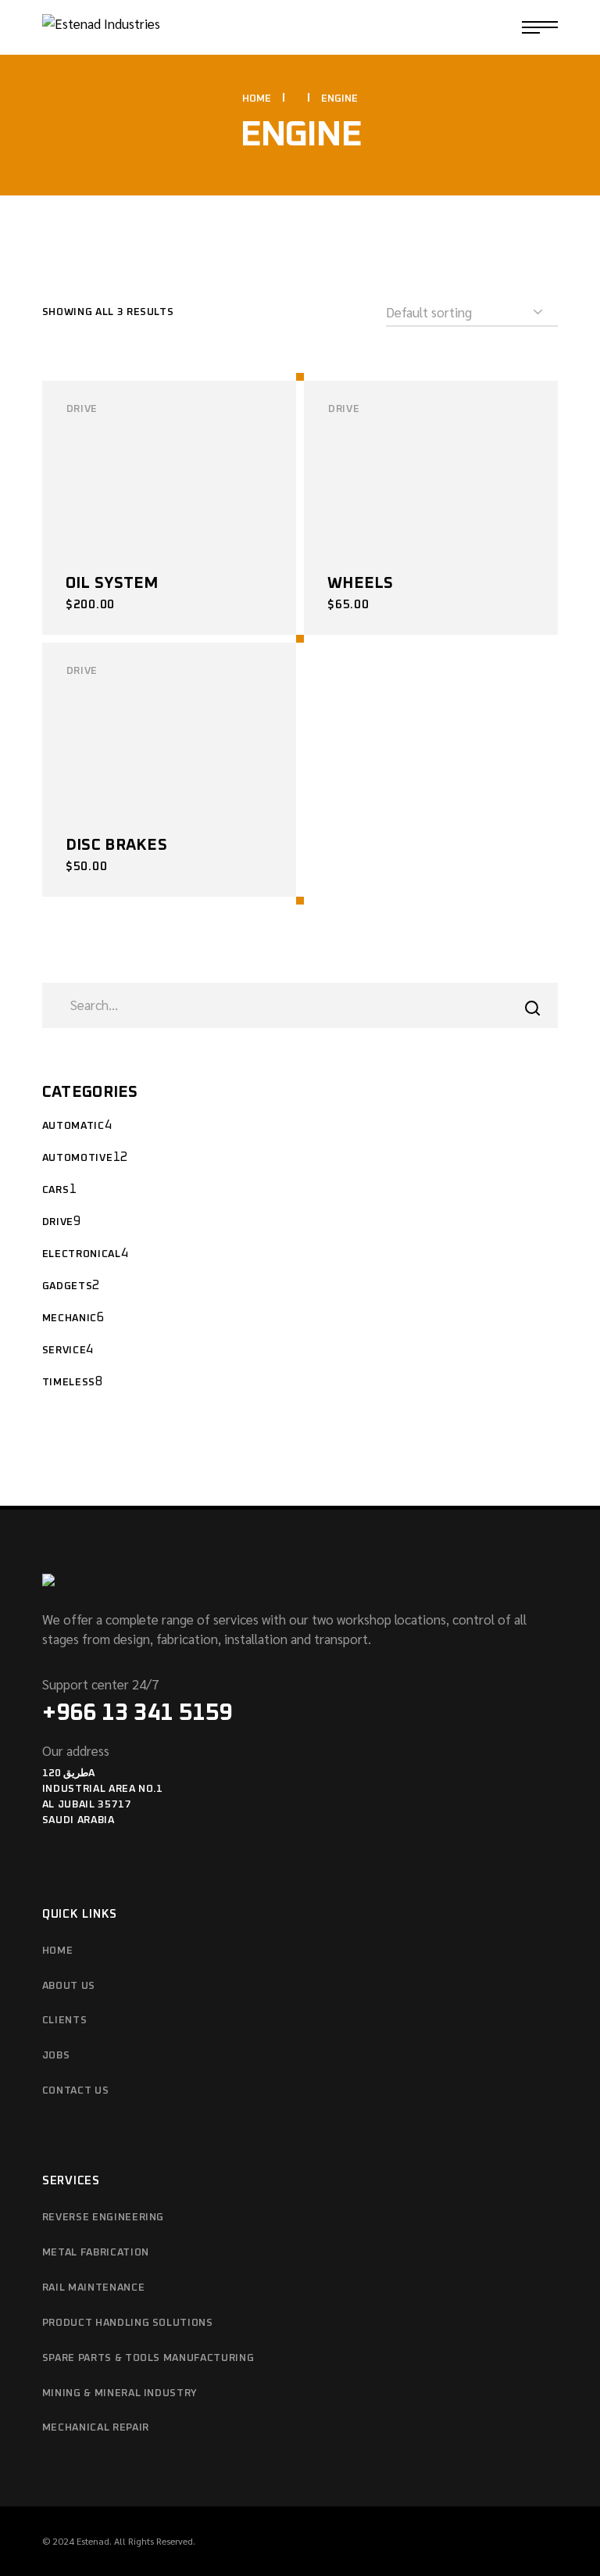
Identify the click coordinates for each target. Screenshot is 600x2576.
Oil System (112, 583)
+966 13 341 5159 (137, 1713)
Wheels (361, 583)
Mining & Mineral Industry (120, 2393)
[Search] (532, 1008)
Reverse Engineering (103, 2218)
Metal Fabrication (96, 2253)
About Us (69, 1986)
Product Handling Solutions (128, 2323)
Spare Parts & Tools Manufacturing (148, 2358)
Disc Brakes (116, 845)
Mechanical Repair (96, 2428)
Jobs (56, 2056)
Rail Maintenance (93, 2288)
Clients (65, 2021)
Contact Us (76, 2091)
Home (58, 1951)
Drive (82, 409)
